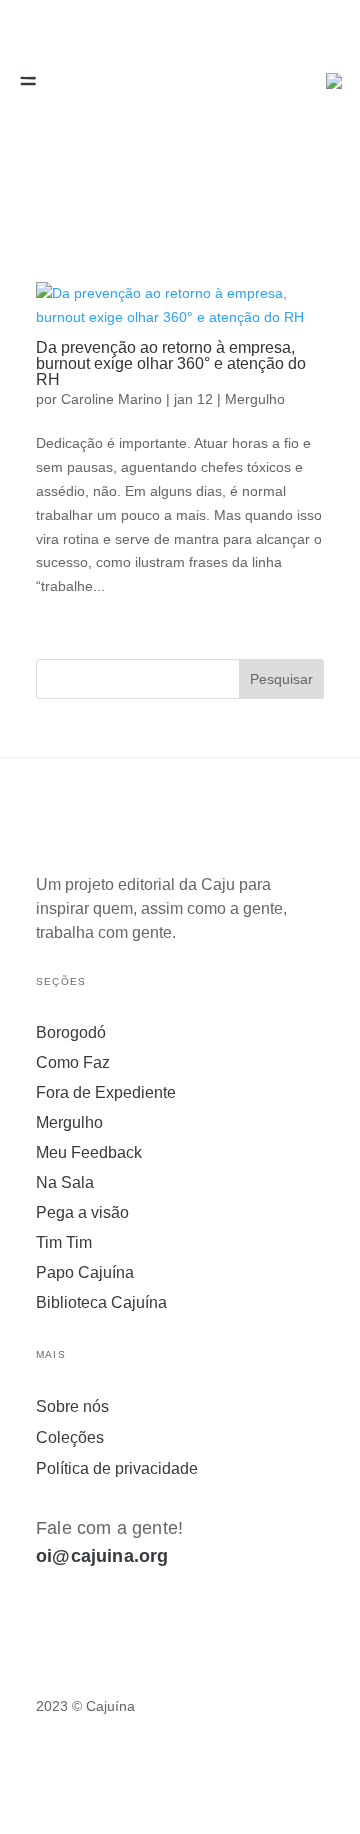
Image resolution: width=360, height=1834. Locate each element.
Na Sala (65, 1183)
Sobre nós (72, 1406)
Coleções (70, 1437)
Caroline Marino (111, 399)
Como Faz (73, 1063)
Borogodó (71, 1033)
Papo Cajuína (85, 1273)
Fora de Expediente (106, 1093)
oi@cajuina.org (102, 1556)
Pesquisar (281, 679)
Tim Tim (64, 1243)
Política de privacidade (117, 1468)
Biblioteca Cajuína (101, 1303)
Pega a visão (82, 1213)
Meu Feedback (89, 1153)
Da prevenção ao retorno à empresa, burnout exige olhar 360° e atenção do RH (171, 363)
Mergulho (255, 399)
